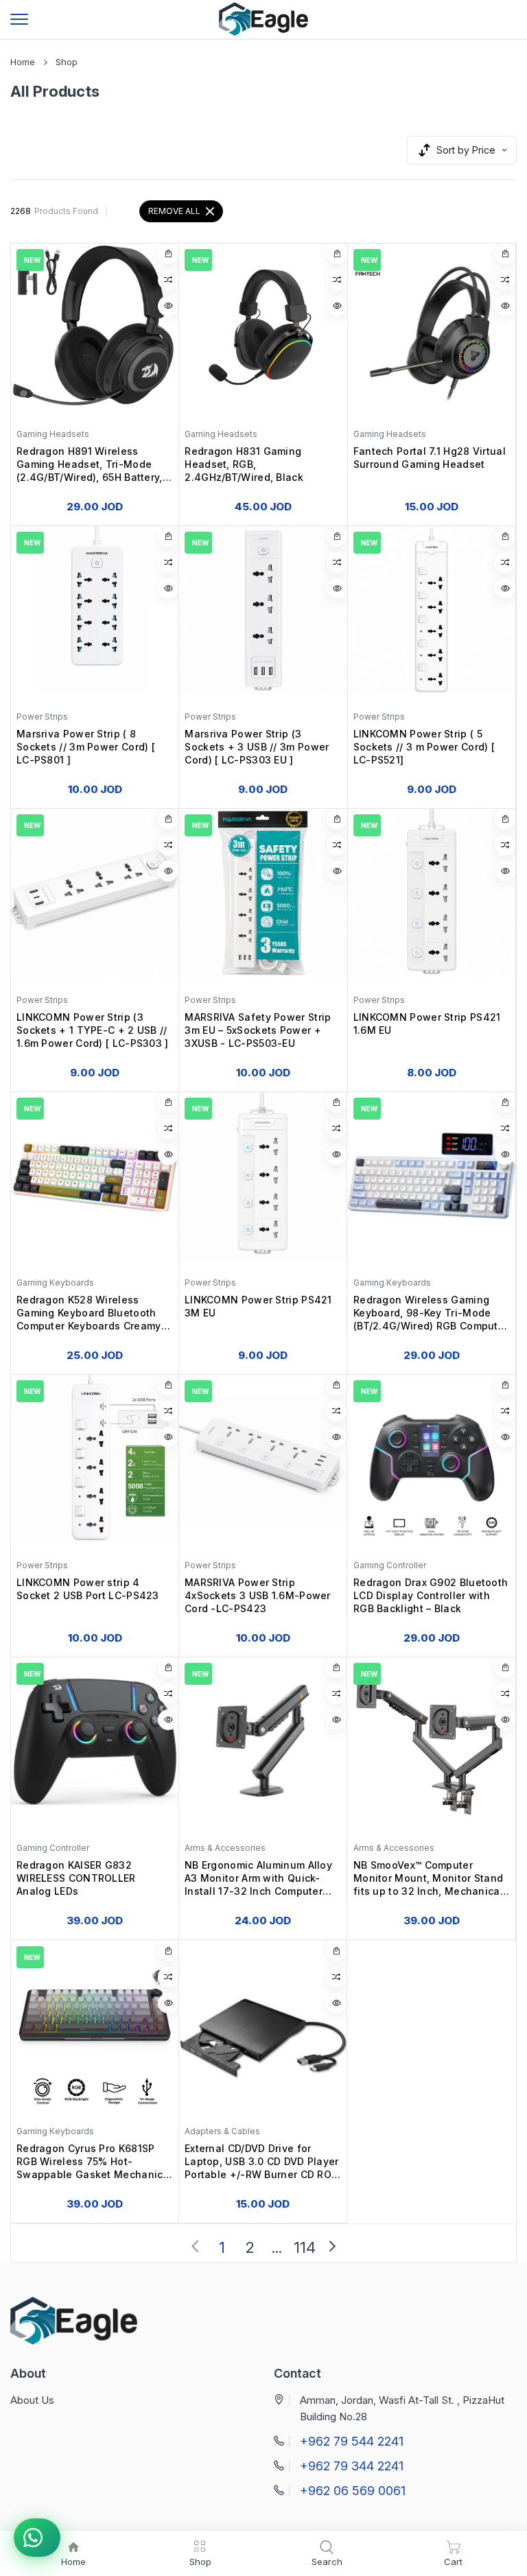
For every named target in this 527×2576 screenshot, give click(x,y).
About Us (32, 2400)
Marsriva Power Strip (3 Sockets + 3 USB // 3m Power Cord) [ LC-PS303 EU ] (257, 747)
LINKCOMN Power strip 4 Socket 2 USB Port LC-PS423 (88, 1589)
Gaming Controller (390, 1565)
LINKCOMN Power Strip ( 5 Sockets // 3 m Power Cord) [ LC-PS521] (424, 747)
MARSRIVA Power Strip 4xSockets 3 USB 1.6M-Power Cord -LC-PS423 (258, 1595)
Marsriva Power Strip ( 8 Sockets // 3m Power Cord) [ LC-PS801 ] (86, 747)
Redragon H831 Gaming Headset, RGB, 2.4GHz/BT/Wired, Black (244, 464)
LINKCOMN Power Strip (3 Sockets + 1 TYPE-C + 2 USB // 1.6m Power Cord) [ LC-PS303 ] (93, 1030)
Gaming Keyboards (55, 1283)
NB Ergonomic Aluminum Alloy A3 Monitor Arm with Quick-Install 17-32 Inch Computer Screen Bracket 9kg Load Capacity (258, 1880)
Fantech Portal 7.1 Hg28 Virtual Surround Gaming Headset (430, 458)
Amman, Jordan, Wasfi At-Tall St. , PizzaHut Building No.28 (402, 2408)
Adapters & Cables (222, 2131)
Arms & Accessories (225, 1848)
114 (305, 2248)
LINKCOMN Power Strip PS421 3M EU (258, 1306)
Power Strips (42, 717)
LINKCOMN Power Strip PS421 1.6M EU (427, 1024)
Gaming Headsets (53, 434)
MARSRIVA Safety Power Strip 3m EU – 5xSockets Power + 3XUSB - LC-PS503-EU (258, 1030)
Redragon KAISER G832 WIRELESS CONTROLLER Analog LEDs (76, 1879)
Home (23, 62)
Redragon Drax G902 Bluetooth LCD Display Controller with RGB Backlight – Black (431, 1595)
